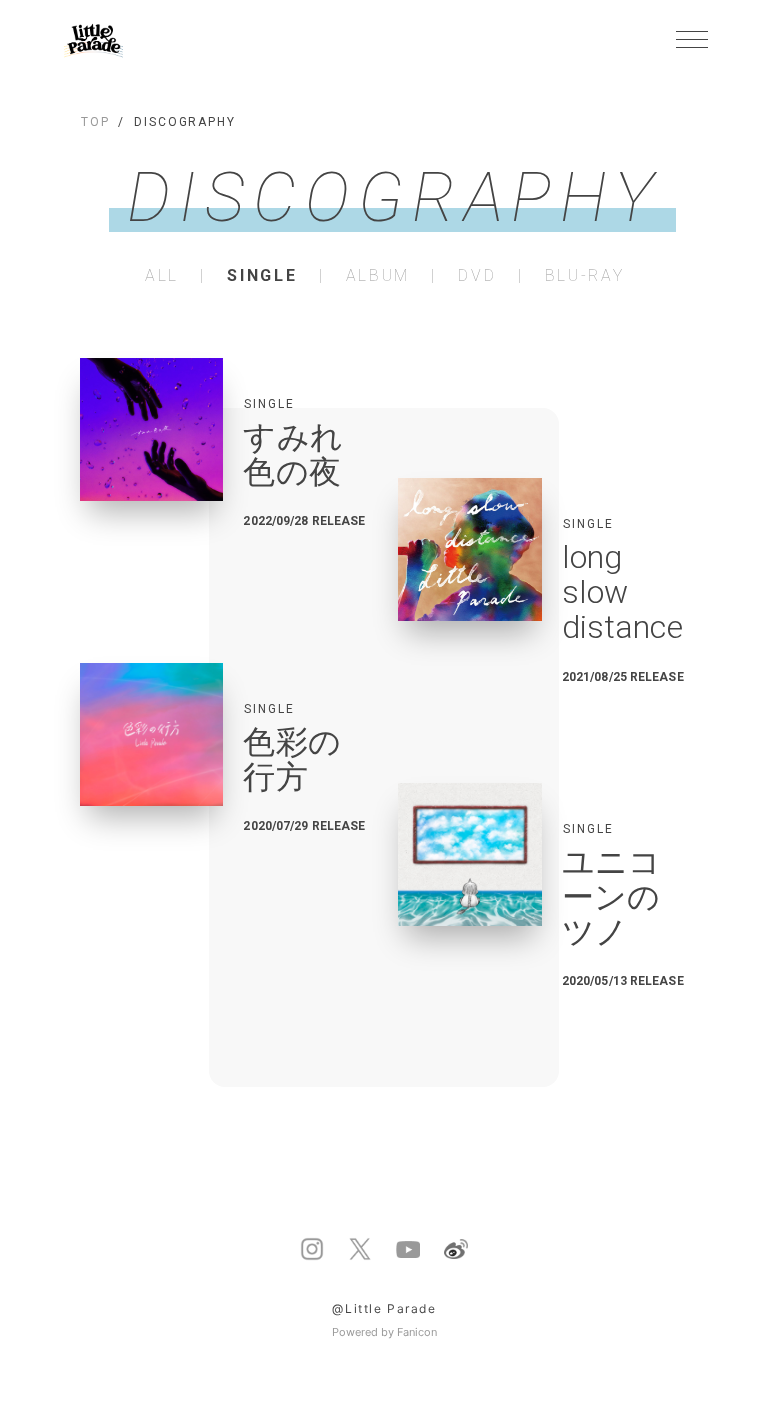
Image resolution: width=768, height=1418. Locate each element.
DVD (477, 276)
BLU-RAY (584, 276)
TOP (95, 122)
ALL (162, 276)
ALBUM (378, 276)
